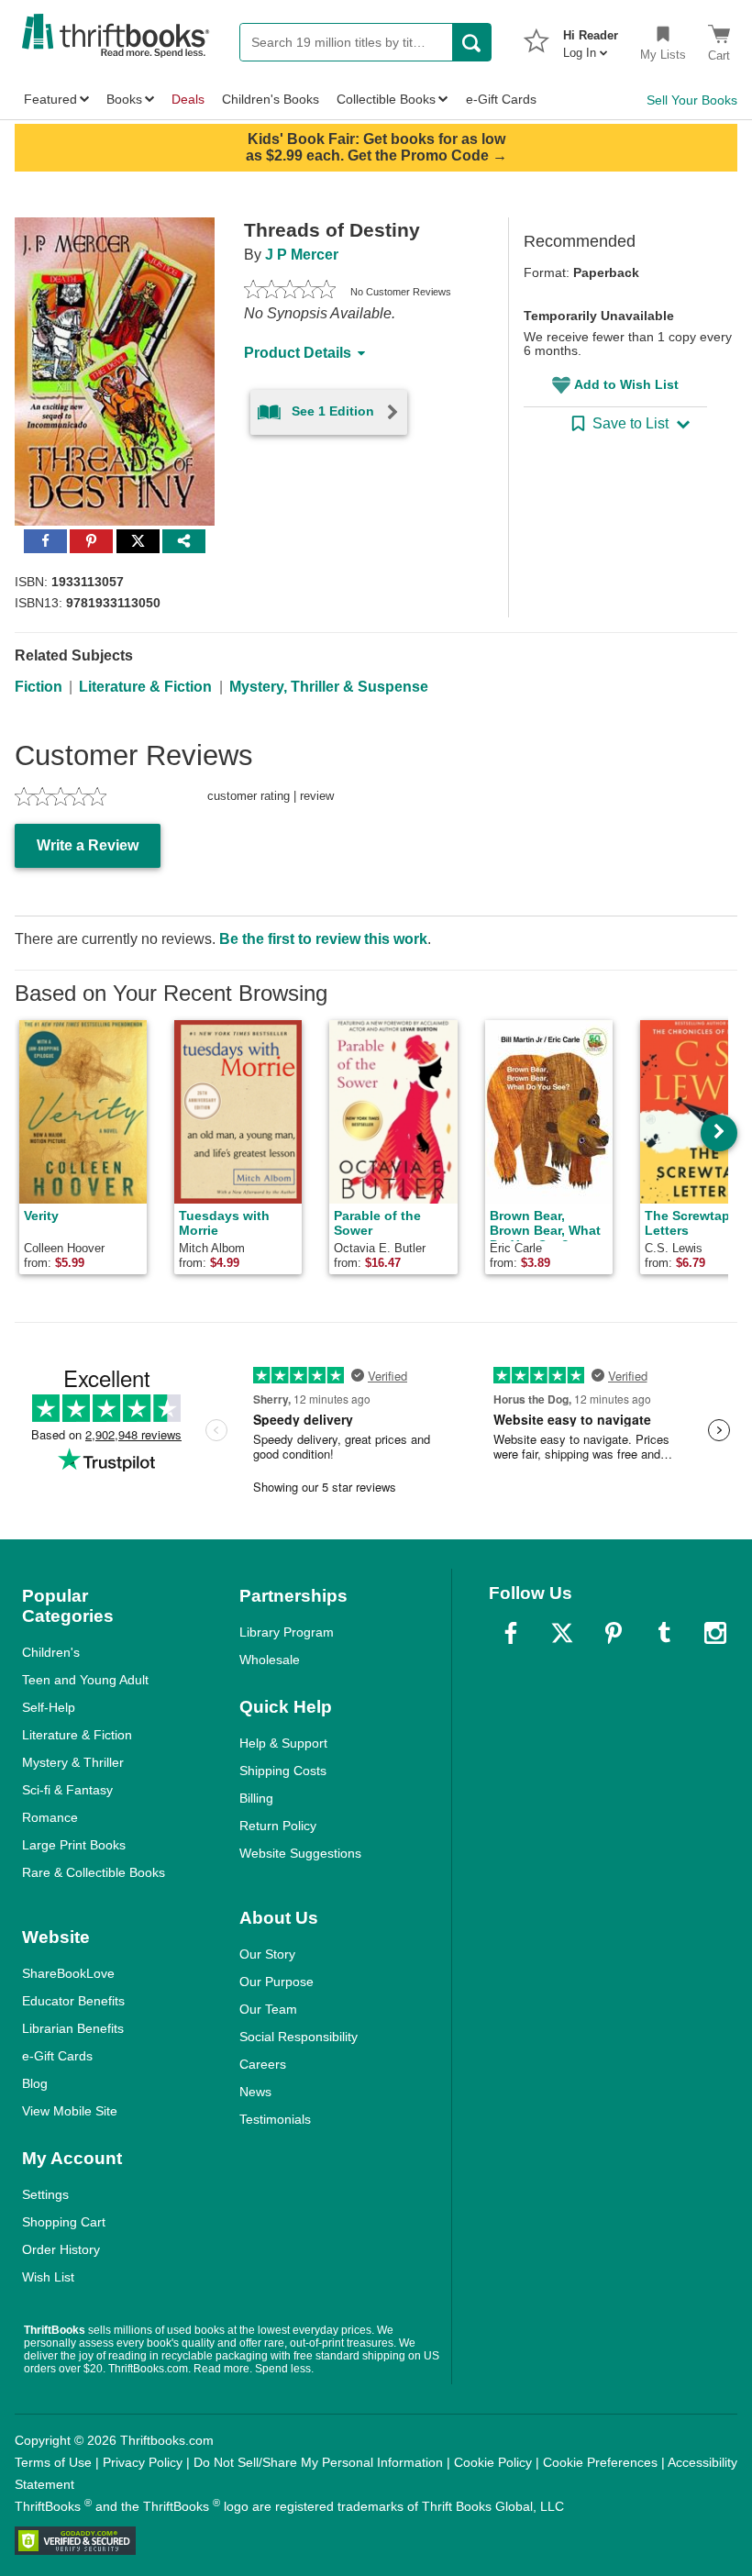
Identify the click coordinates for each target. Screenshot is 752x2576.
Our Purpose (276, 1982)
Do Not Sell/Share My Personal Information (318, 2462)
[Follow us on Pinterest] (614, 1633)
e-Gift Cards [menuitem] (501, 99)
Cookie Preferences (600, 2462)
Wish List (48, 2277)
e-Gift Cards (57, 2056)
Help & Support (283, 1743)
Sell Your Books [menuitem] (692, 100)
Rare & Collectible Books (94, 1872)
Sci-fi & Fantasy (67, 1790)
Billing (256, 1798)
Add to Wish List (626, 384)
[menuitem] (591, 39)
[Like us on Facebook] (511, 1633)
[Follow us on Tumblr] (664, 1633)
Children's (51, 1652)
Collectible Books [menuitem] (386, 99)
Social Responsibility (299, 2037)
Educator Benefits (73, 2001)
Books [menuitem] (124, 99)
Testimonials (275, 2119)
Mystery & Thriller (73, 1762)
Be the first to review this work (323, 939)
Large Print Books (74, 1845)
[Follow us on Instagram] (715, 1633)
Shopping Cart (64, 2222)
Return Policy (278, 1826)
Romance (50, 1817)
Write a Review (88, 845)
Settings (45, 2194)
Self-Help (49, 1707)
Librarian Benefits (73, 2028)
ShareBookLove (68, 1973)
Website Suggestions (300, 1853)
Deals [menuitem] (188, 99)
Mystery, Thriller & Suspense (329, 687)
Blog (35, 2083)
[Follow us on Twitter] (562, 1633)
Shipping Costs (283, 1771)
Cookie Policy (493, 2462)
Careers (263, 2064)
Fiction (39, 687)
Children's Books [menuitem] (271, 99)
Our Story (267, 1954)
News (255, 2092)
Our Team (268, 2009)
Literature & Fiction (145, 687)
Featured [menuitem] (50, 99)
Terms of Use (53, 2462)
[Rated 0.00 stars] (290, 292)
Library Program (287, 1632)
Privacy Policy (143, 2462)
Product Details (298, 353)
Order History (61, 2249)
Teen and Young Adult (85, 1680)
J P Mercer (302, 255)
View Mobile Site (70, 2111)
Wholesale (270, 1660)
